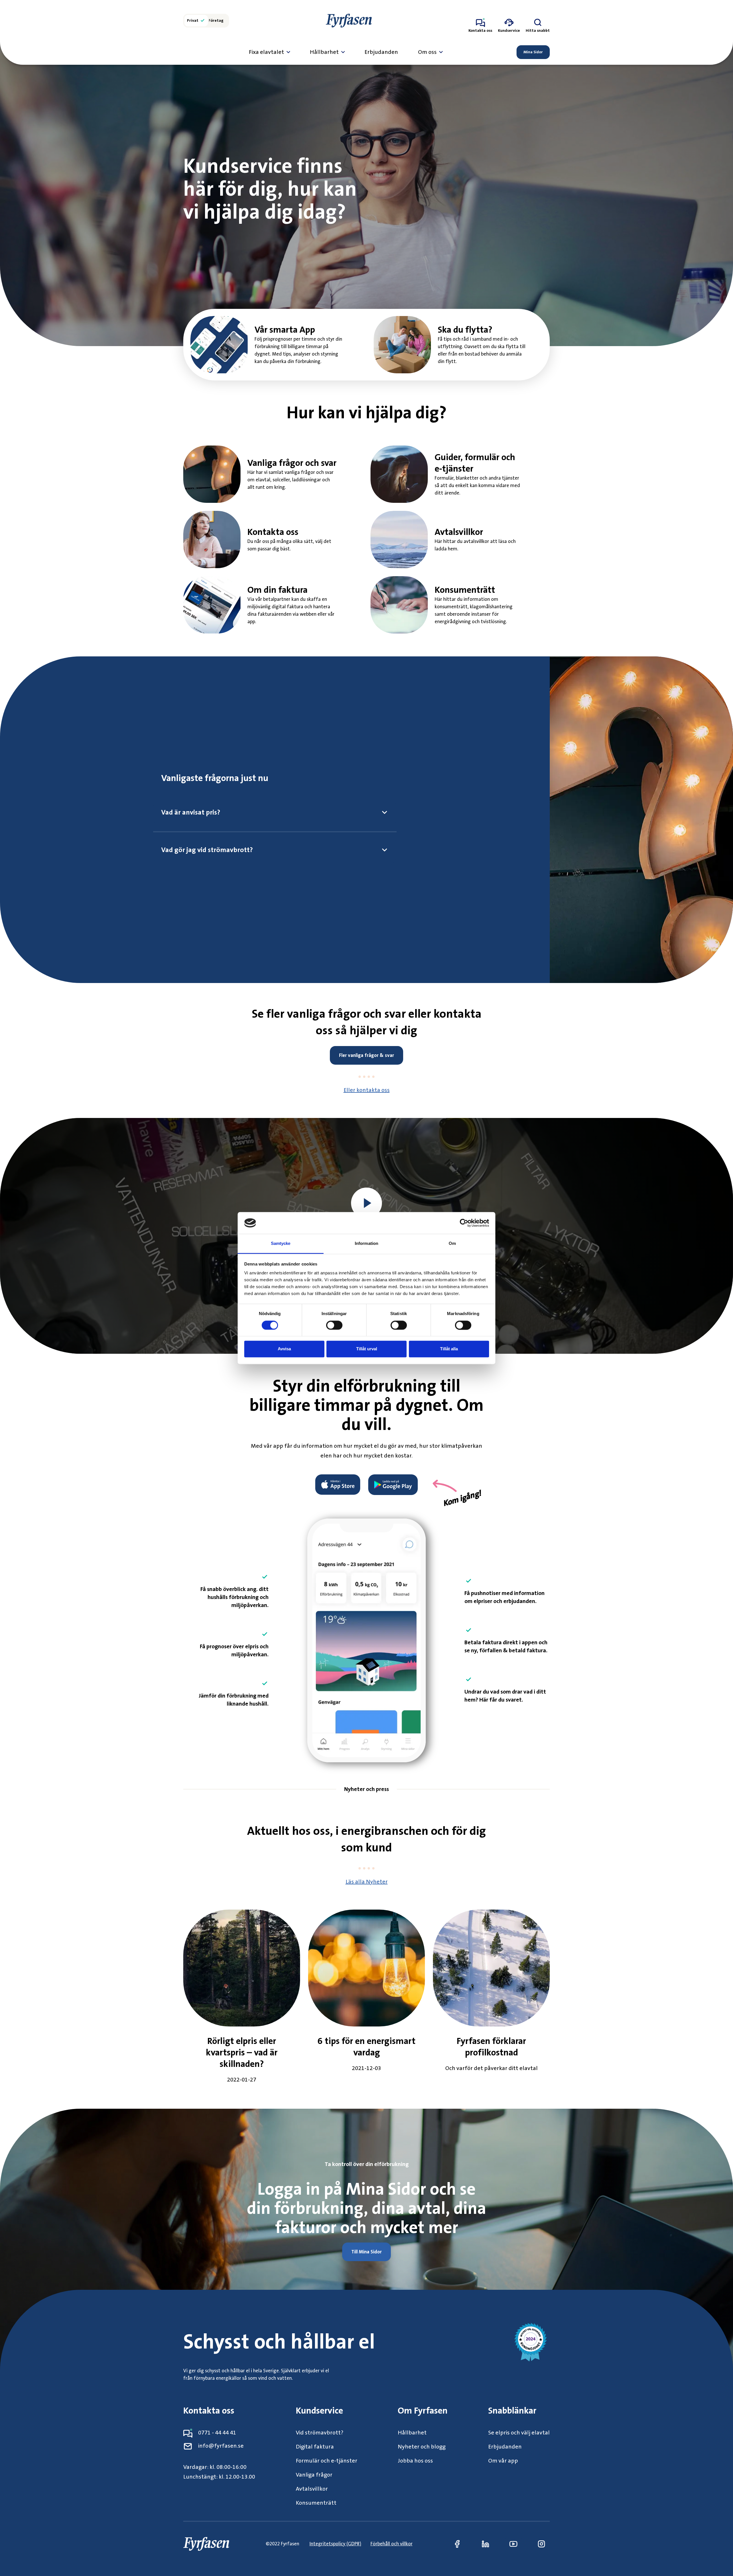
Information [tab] (366, 1244)
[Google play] (391, 1485)
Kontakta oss (209, 2411)
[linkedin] (485, 2544)
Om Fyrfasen (423, 2411)
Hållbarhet (324, 52)
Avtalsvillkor (312, 2489)
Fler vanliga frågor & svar (366, 1055)
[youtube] (513, 2544)
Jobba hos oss (415, 2461)
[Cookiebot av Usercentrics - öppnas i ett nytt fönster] (464, 1223)
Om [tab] (452, 1244)
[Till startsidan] (349, 21)
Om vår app (503, 2461)
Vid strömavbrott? (320, 2433)
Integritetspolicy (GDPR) (335, 2544)
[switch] (334, 1325)
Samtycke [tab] (281, 1244)
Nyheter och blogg (422, 2447)
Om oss (427, 52)
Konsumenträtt (316, 2503)
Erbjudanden (381, 52)
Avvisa (284, 1349)
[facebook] (457, 2544)
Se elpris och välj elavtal (519, 2433)
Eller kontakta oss (367, 1090)
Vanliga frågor (314, 2475)
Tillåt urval (367, 1349)
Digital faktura (315, 2447)
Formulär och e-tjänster (327, 2461)
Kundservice (319, 2411)
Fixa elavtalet (266, 52)
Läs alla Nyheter (367, 1882)
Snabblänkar (512, 2411)
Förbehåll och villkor (392, 2544)
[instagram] (541, 2544)
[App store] (340, 1485)
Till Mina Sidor (366, 2252)
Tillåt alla (449, 1349)
